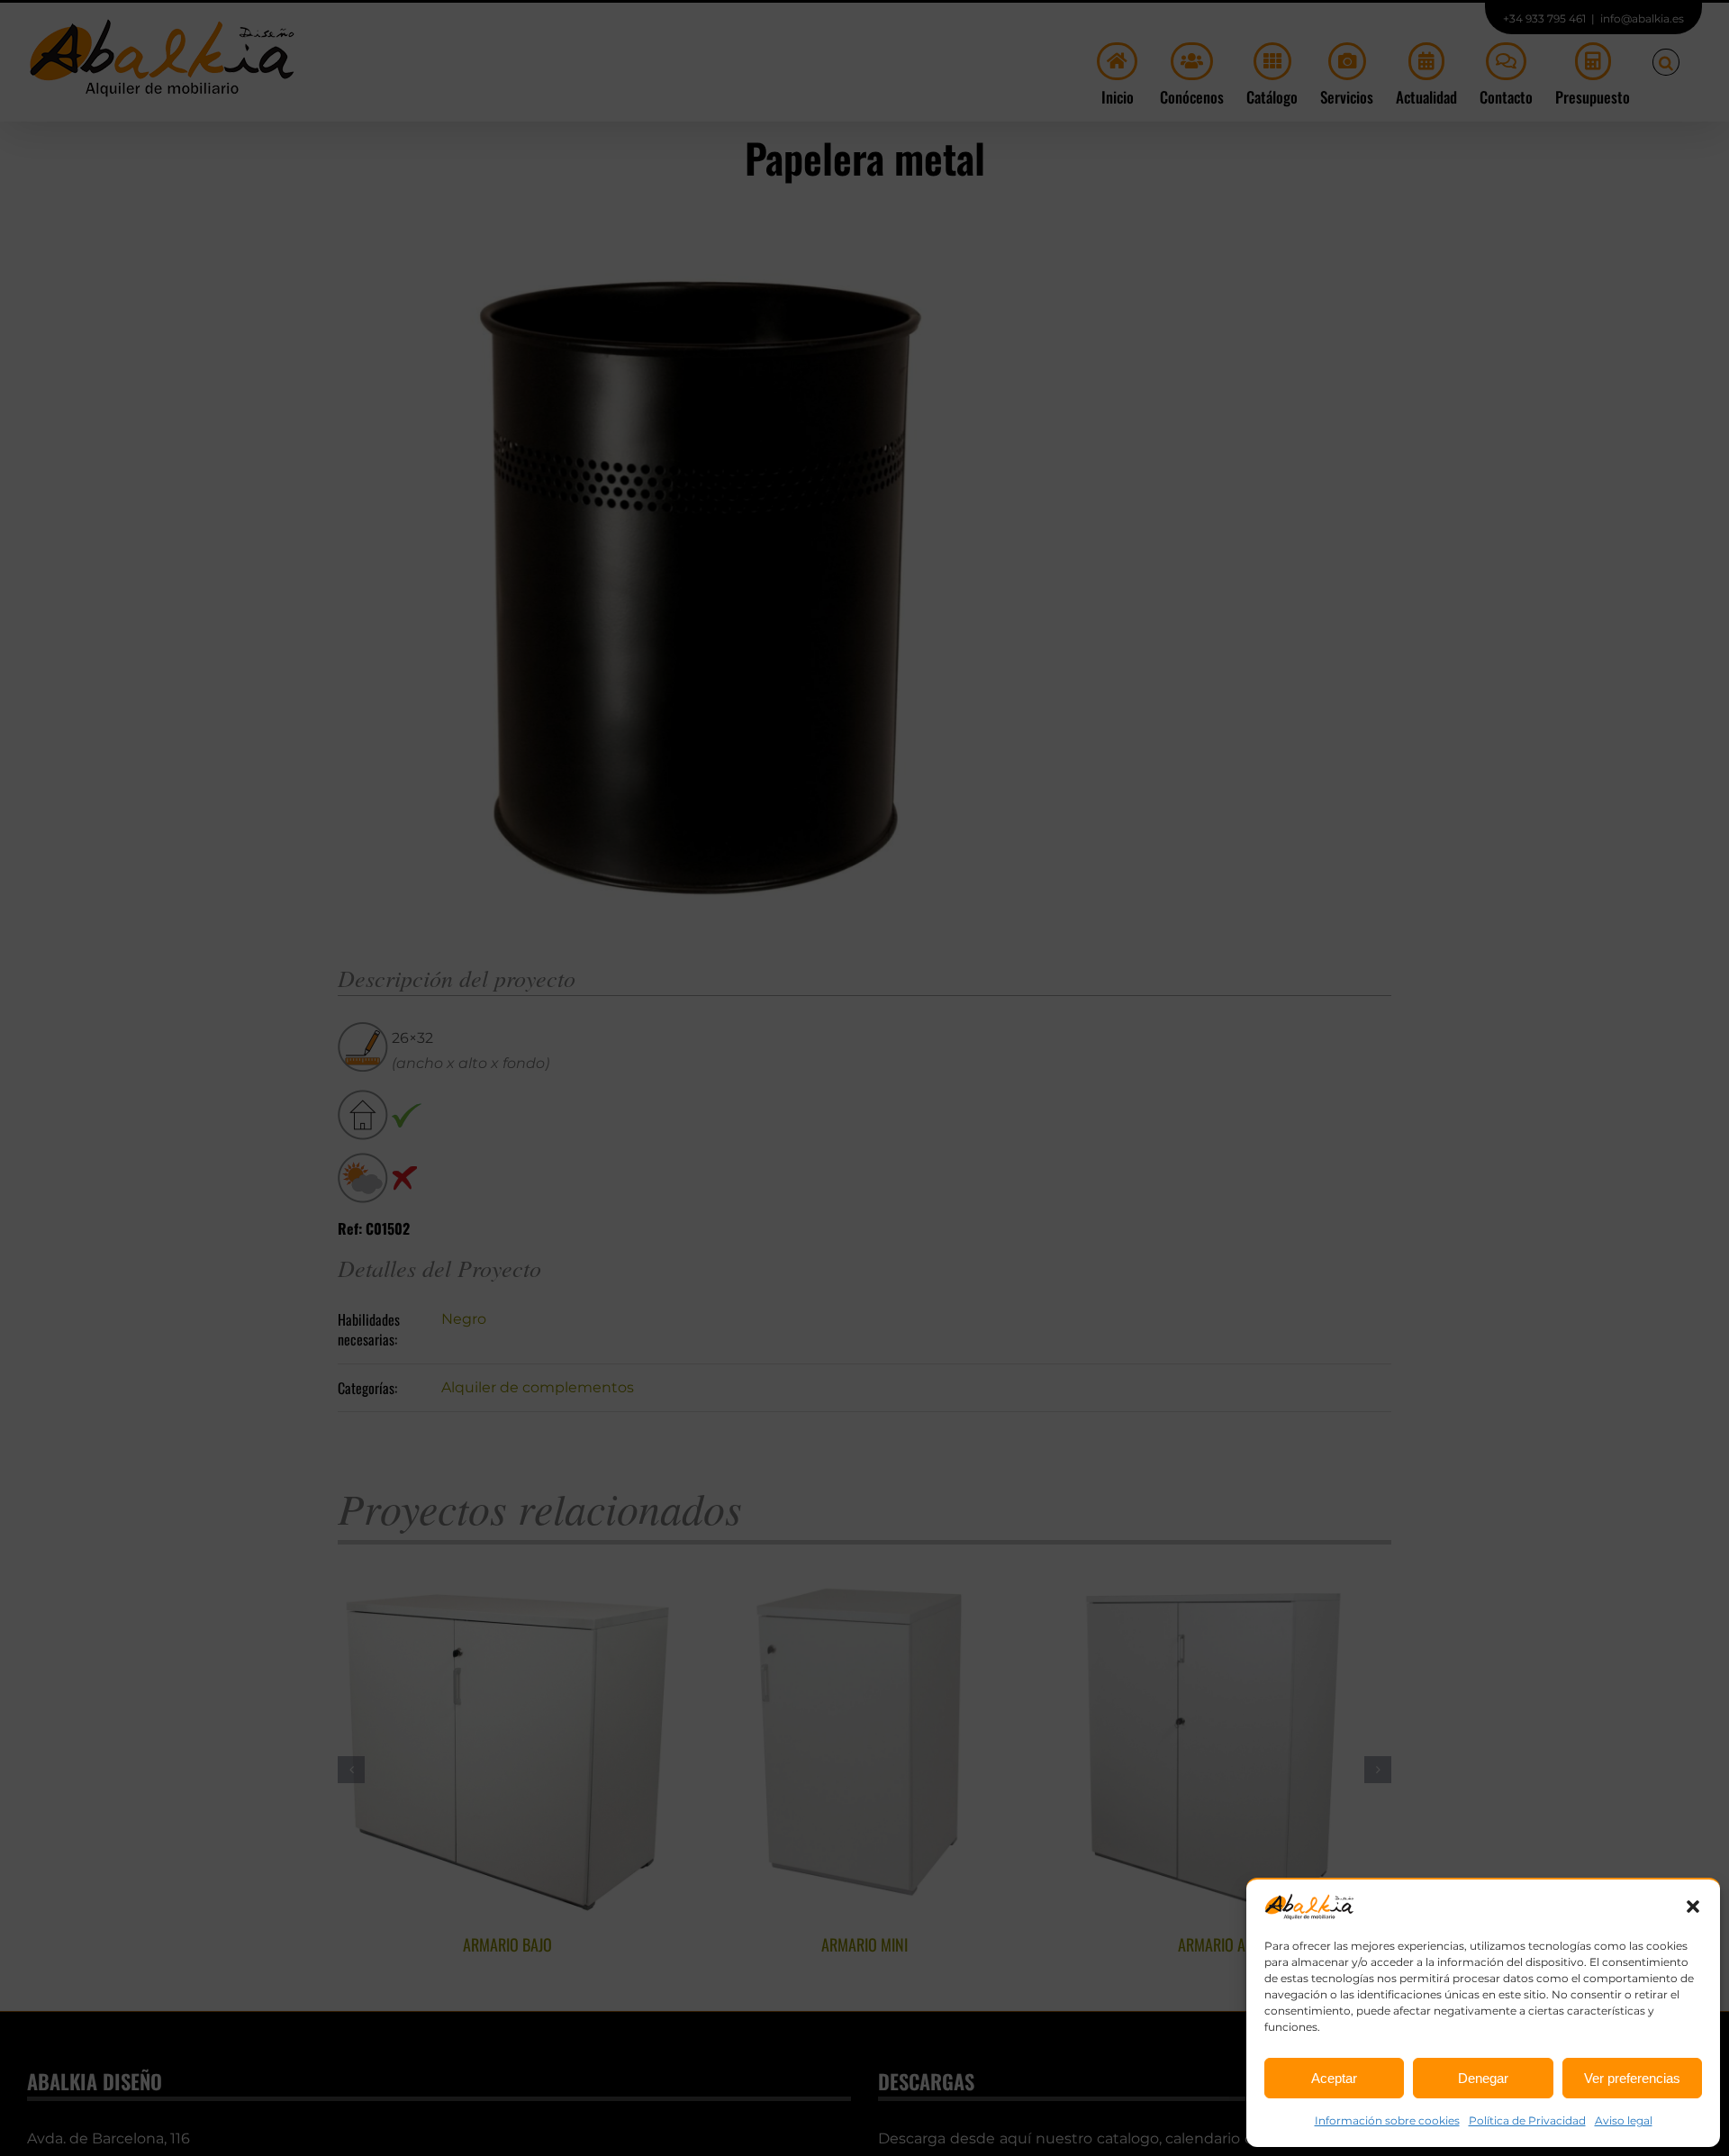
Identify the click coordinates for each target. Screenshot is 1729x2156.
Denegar (1483, 2078)
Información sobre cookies (1387, 2120)
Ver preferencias (1632, 2078)
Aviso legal (1624, 2120)
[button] (1693, 1907)
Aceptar (1334, 2078)
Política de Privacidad (1527, 2120)
